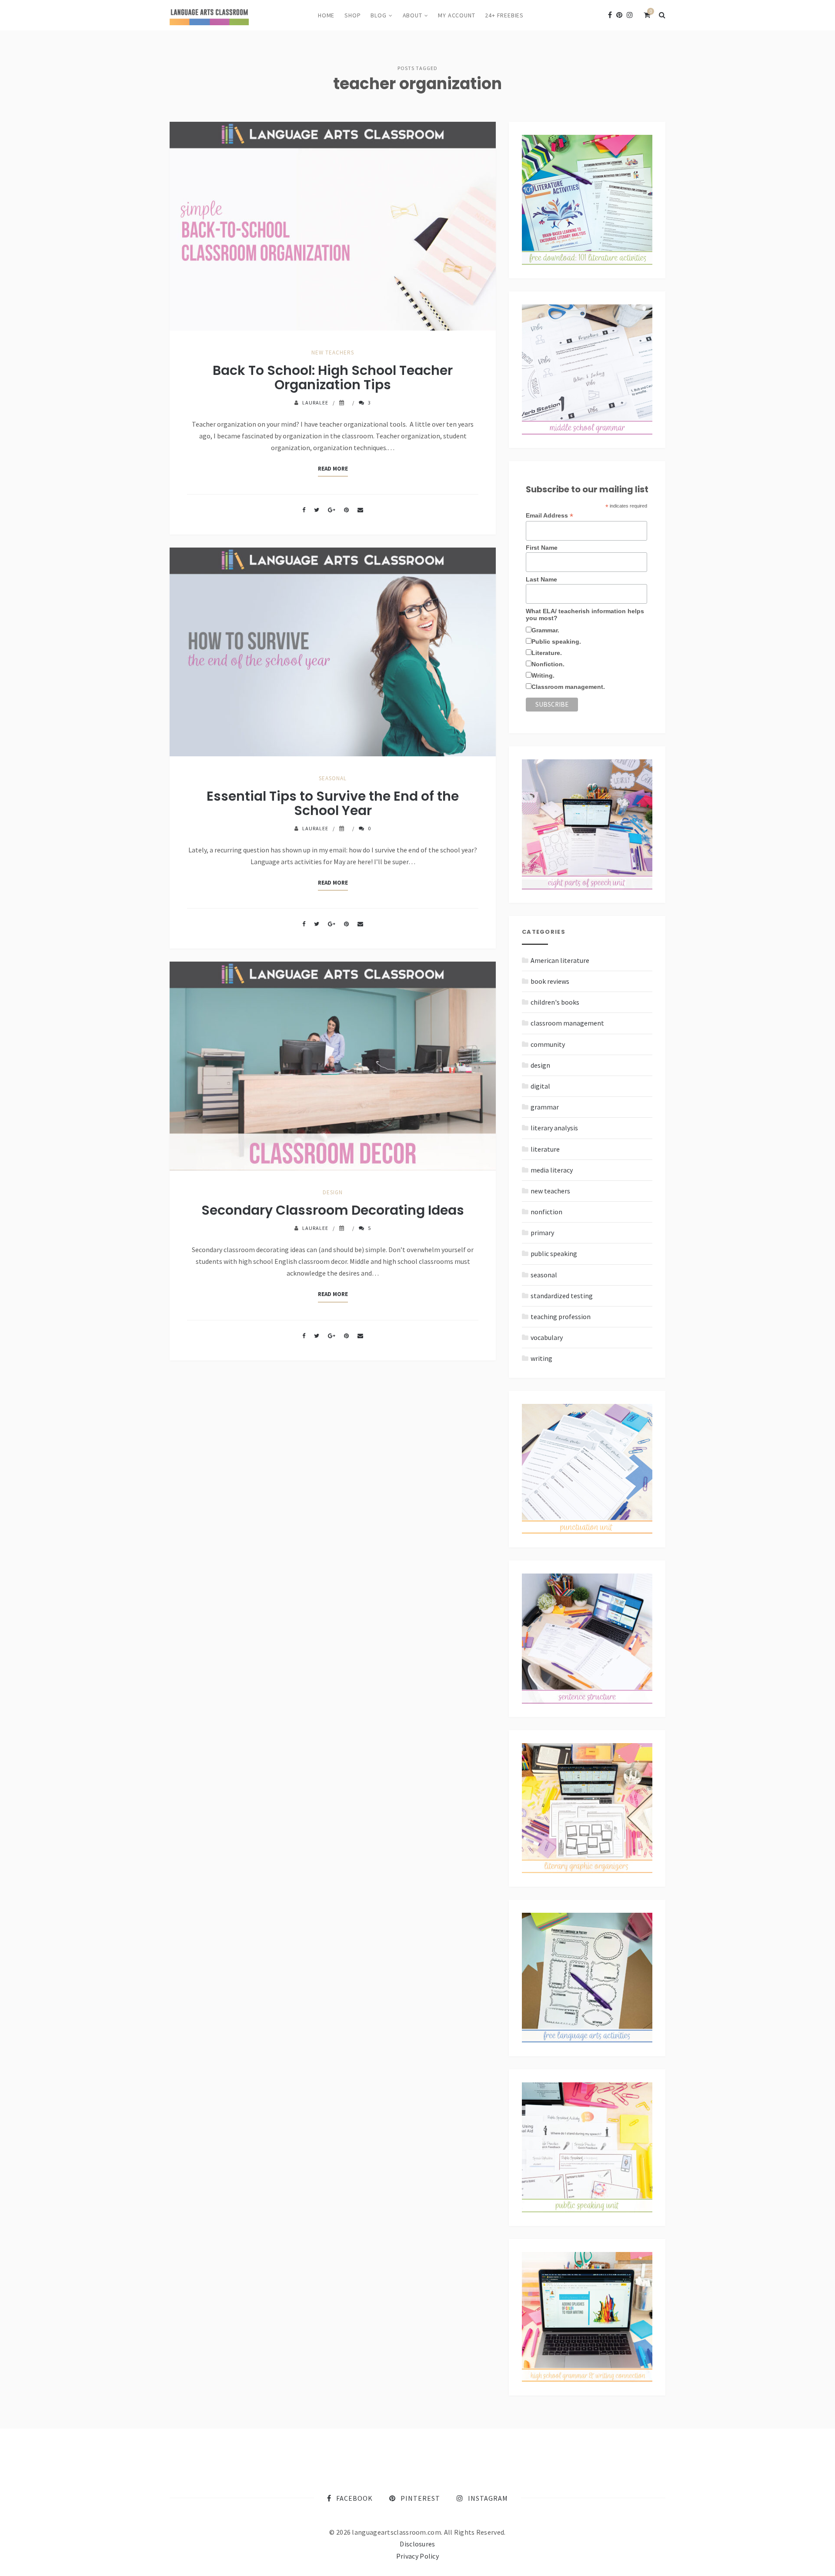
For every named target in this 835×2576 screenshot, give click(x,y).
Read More (333, 469)
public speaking (554, 1253)
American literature (560, 960)
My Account (456, 15)
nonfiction (546, 1212)
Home (326, 15)
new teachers (333, 352)
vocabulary (547, 1337)
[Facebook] (610, 15)
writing (541, 1358)
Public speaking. (556, 641)
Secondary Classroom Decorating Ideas (333, 1210)
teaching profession (561, 1316)
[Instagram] (630, 15)
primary (542, 1233)
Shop (352, 15)
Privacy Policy (417, 2556)
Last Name (541, 579)
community (548, 1044)
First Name (542, 548)
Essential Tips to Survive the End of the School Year (333, 803)
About (412, 15)
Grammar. (545, 630)
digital (540, 1086)
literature (545, 1149)
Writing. (543, 675)
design (333, 1192)
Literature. (547, 653)
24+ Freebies (504, 15)
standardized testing (562, 1296)
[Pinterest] (619, 15)
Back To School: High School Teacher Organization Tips (333, 378)
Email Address (549, 516)
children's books (555, 1002)
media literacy (552, 1170)
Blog (378, 15)
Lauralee (315, 403)
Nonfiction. (548, 664)
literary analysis (554, 1128)
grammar (545, 1107)
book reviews (550, 981)
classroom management (567, 1023)
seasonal (333, 778)
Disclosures (417, 2544)
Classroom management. (568, 687)
